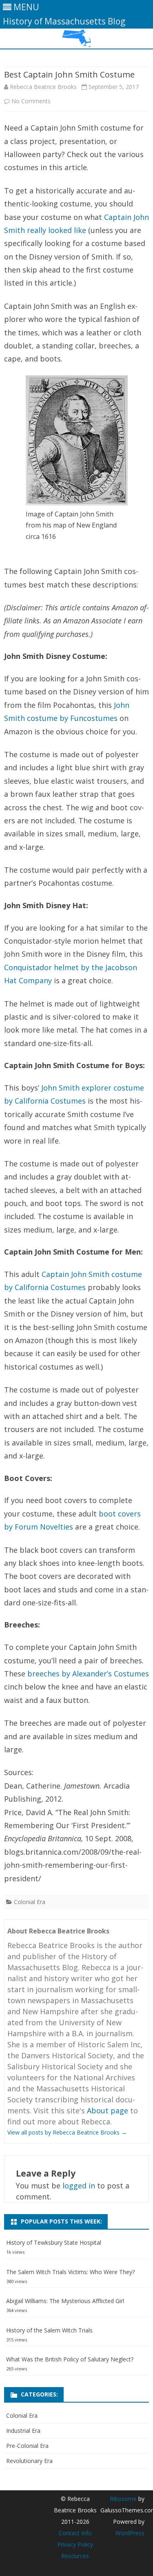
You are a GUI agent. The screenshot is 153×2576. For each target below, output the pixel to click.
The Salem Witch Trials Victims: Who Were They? (70, 2272)
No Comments (31, 101)
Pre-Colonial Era (27, 2446)
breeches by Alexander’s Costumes (88, 1674)
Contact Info (75, 2533)
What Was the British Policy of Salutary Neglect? (70, 2359)
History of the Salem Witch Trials (49, 2330)
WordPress (130, 2533)
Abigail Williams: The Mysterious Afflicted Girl (65, 2301)
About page (108, 2110)
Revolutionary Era (29, 2461)
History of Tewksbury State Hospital (54, 2242)
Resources (75, 2556)
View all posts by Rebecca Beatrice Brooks (67, 2132)
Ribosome (123, 2499)
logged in (79, 2186)
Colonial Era (30, 1902)
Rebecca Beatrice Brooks (43, 87)
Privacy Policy (75, 2544)
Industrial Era (23, 2431)
